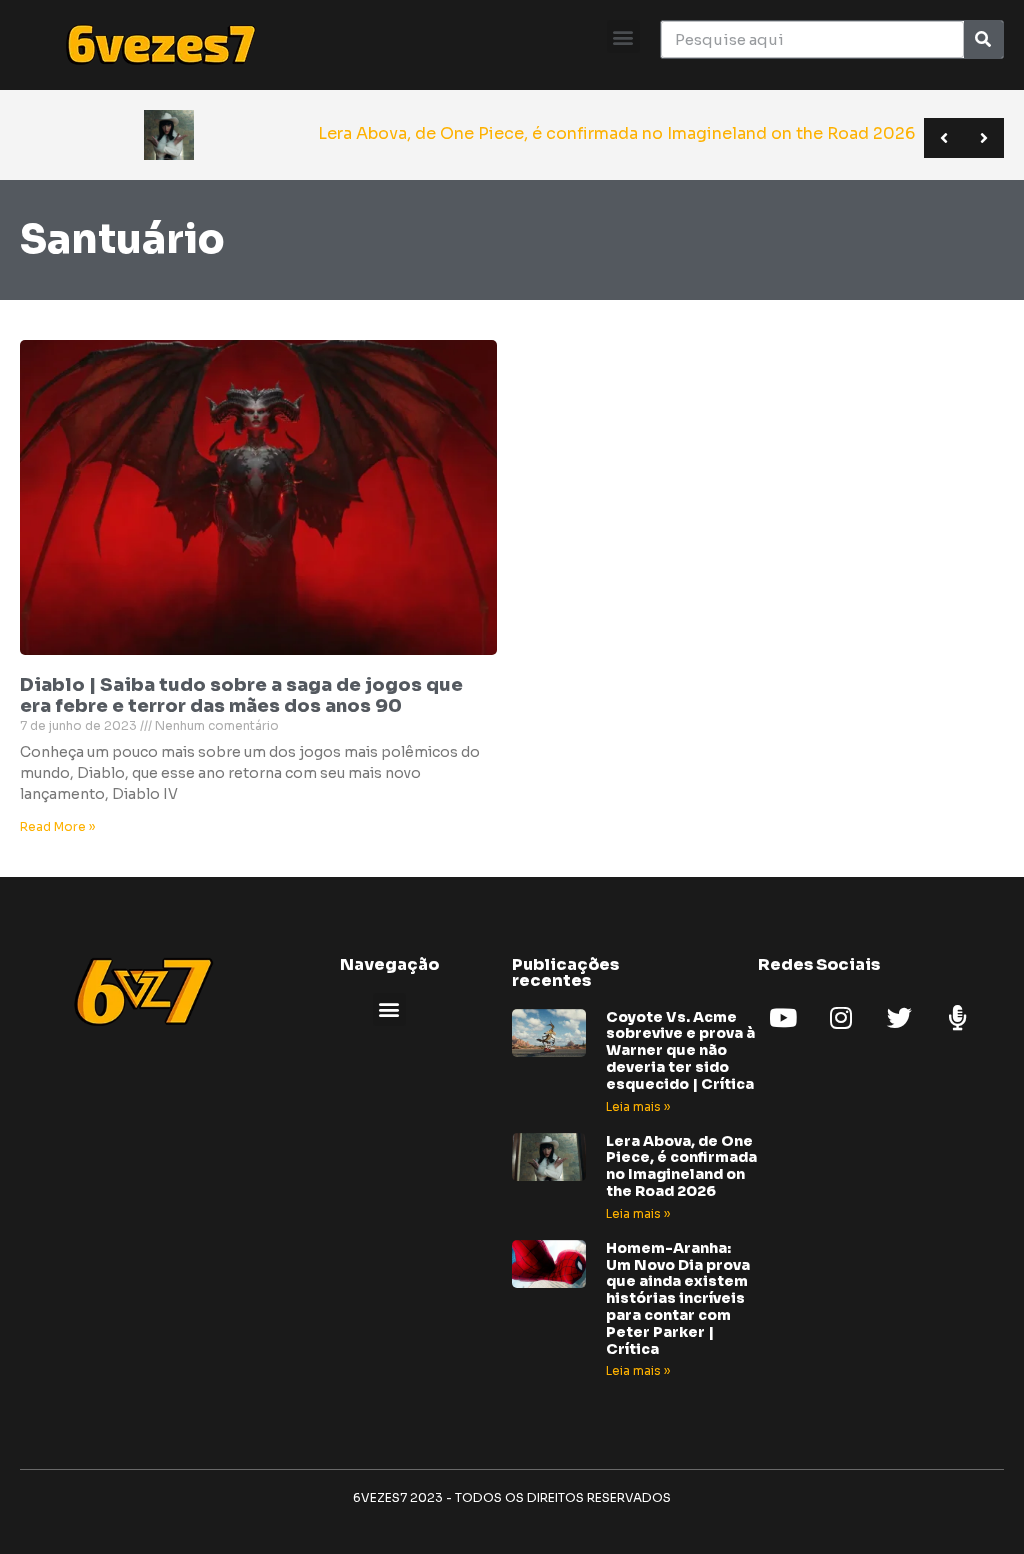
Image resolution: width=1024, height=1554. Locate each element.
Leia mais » (638, 1106)
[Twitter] (899, 1018)
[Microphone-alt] (957, 1018)
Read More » (57, 826)
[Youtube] (783, 1018)
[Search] (983, 39)
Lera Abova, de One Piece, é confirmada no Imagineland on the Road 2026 (681, 1166)
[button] (623, 36)
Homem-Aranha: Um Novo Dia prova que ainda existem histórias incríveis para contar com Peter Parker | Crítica (678, 1298)
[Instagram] (841, 1018)
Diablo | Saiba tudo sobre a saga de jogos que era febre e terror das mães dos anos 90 (241, 696)
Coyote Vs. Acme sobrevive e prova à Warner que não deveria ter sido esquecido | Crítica (680, 1050)
